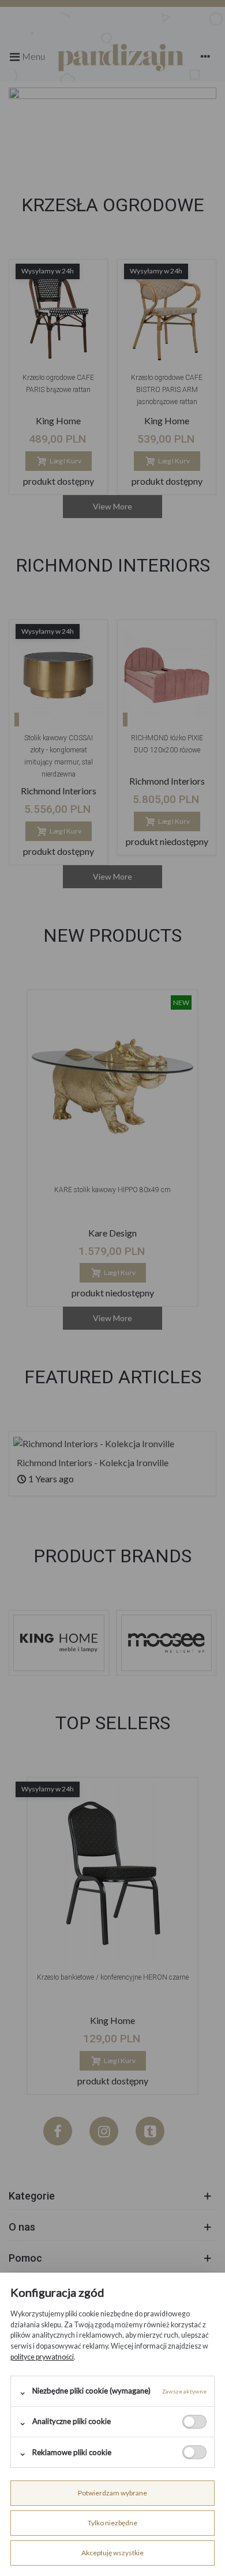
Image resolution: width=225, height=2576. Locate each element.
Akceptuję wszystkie (112, 2553)
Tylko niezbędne (112, 2523)
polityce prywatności (42, 2357)
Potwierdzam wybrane (112, 2493)
